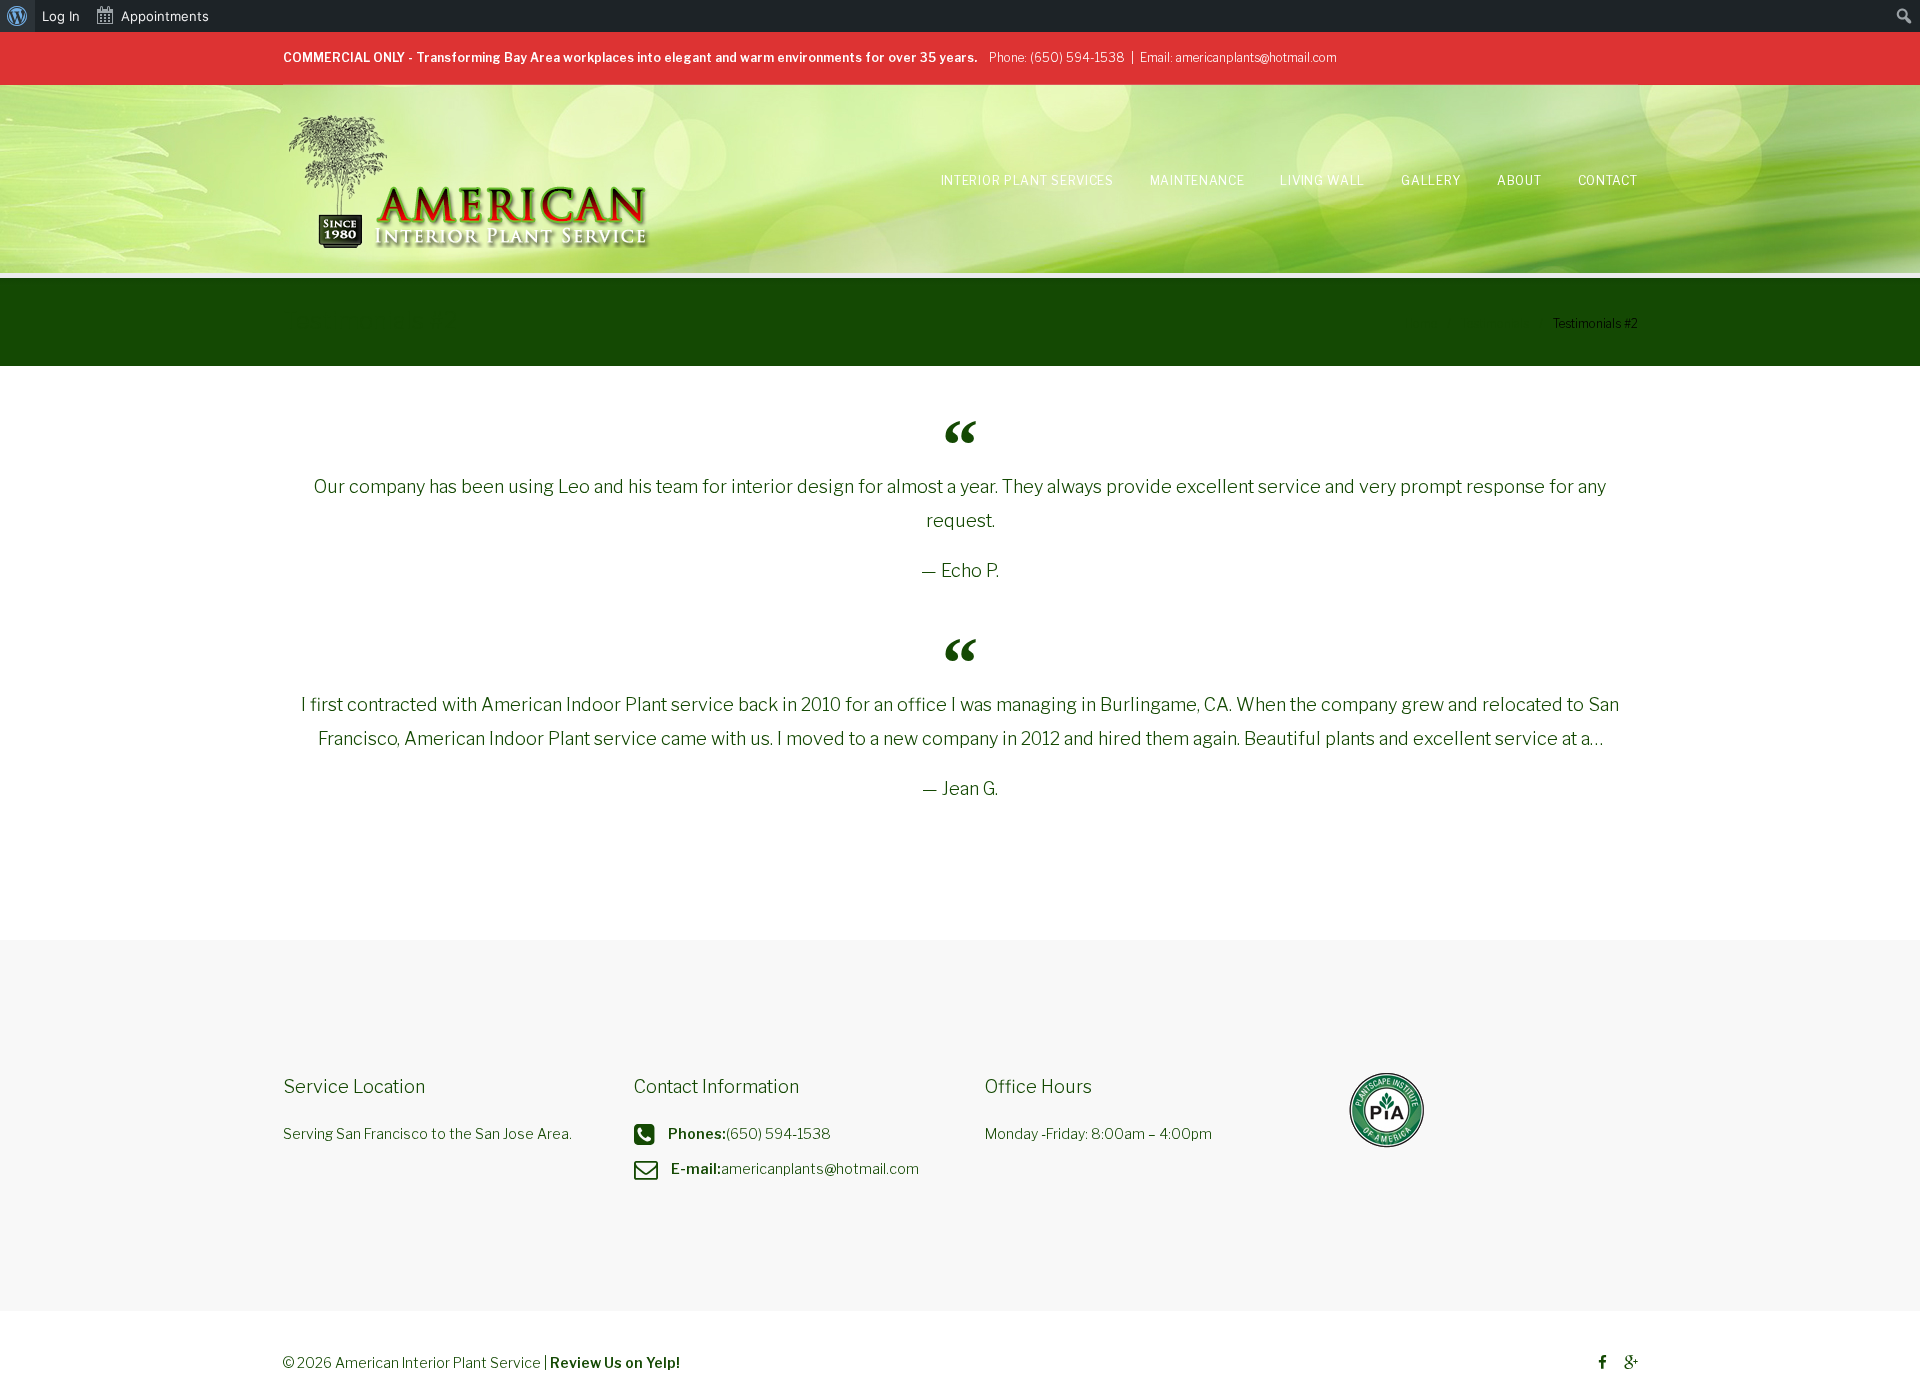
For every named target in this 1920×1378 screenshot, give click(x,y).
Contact (1608, 180)
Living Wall (1322, 180)
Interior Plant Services (1027, 180)
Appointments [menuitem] (165, 16)
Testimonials (1495, 323)
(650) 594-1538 (1077, 57)
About (1519, 180)
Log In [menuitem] (61, 16)
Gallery (1431, 180)
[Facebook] (1602, 1363)
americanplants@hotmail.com (1256, 57)
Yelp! (663, 1362)
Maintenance (1197, 180)
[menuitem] (17, 16)
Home (1421, 323)
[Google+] (1631, 1363)
